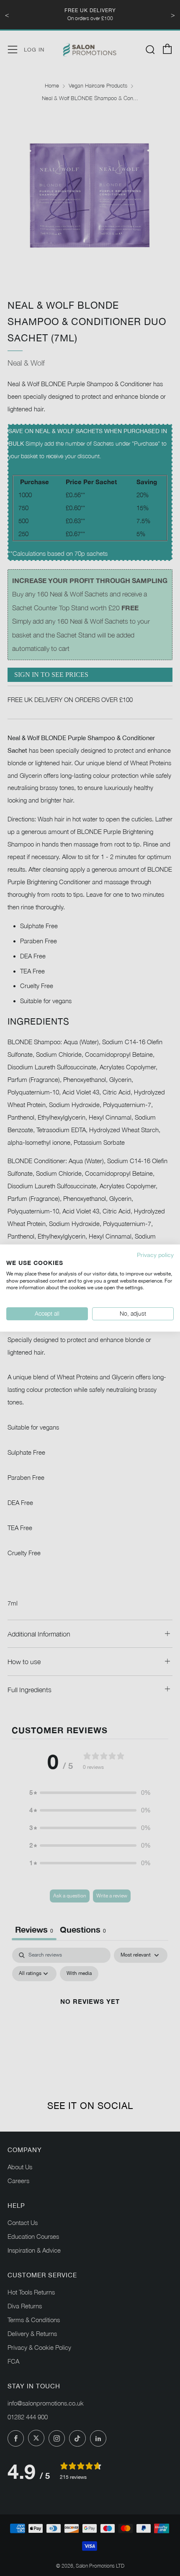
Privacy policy (155, 1255)
